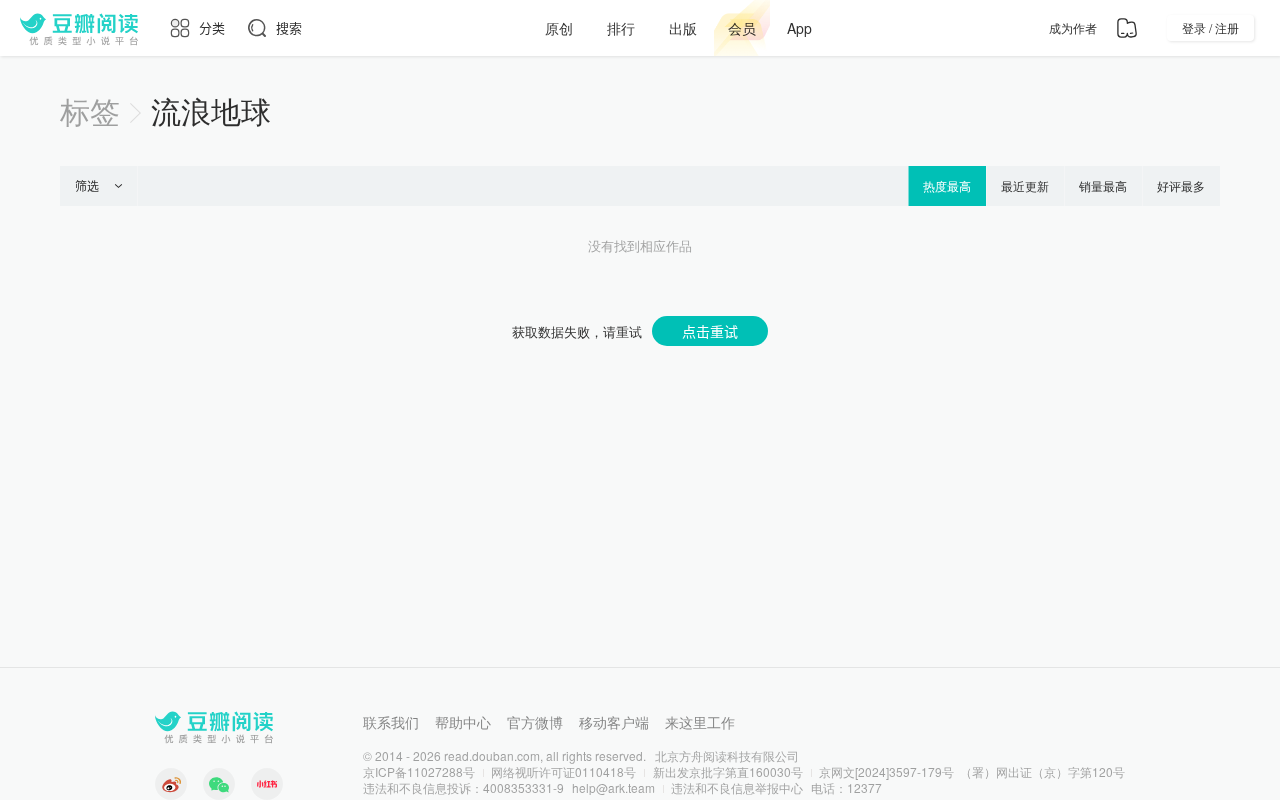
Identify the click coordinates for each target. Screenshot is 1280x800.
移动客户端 (614, 722)
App (799, 28)
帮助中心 (463, 722)
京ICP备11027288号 (419, 771)
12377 (864, 787)
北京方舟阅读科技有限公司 (727, 755)
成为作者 (1073, 27)
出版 (683, 28)
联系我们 (391, 722)
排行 (621, 28)
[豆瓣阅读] (79, 28)
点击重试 (710, 331)
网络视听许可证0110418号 (563, 771)
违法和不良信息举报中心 (737, 787)
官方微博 (535, 722)
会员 (742, 28)
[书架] (1127, 28)
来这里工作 (700, 722)
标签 (90, 110)
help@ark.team (613, 787)
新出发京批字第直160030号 (728, 771)
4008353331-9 (523, 787)
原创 (559, 28)
